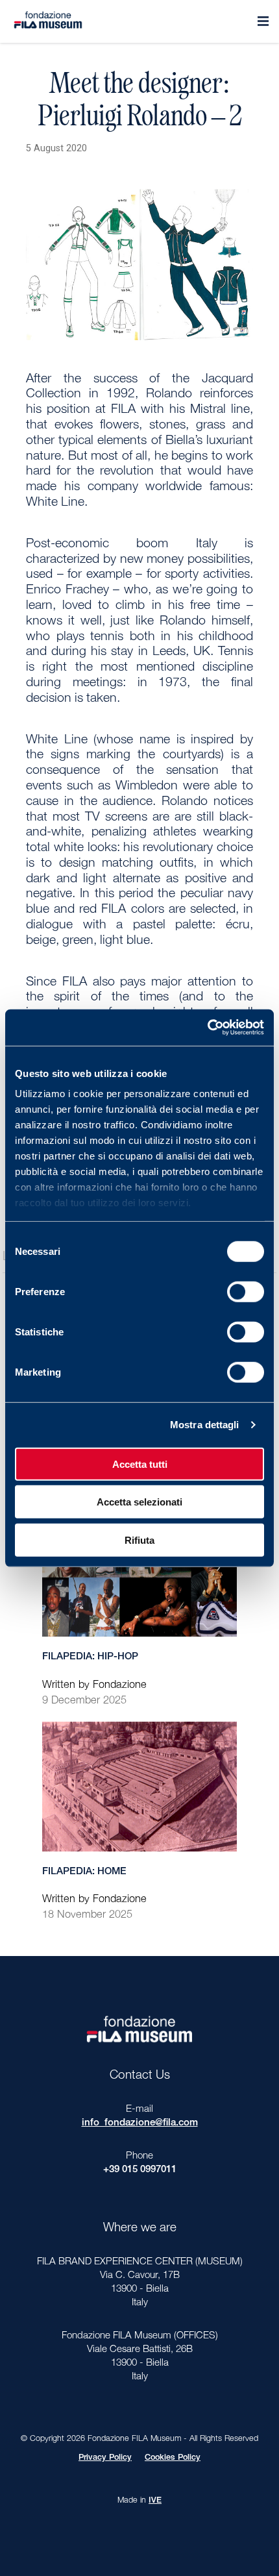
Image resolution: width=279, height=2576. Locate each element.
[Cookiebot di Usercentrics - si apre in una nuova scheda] (207, 1028)
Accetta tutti (140, 1464)
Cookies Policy (173, 2458)
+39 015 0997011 (140, 2170)
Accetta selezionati (139, 1502)
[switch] (246, 1291)
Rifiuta (139, 1540)
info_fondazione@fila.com (140, 2123)
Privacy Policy (105, 2458)
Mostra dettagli (205, 1425)
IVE (155, 2501)
